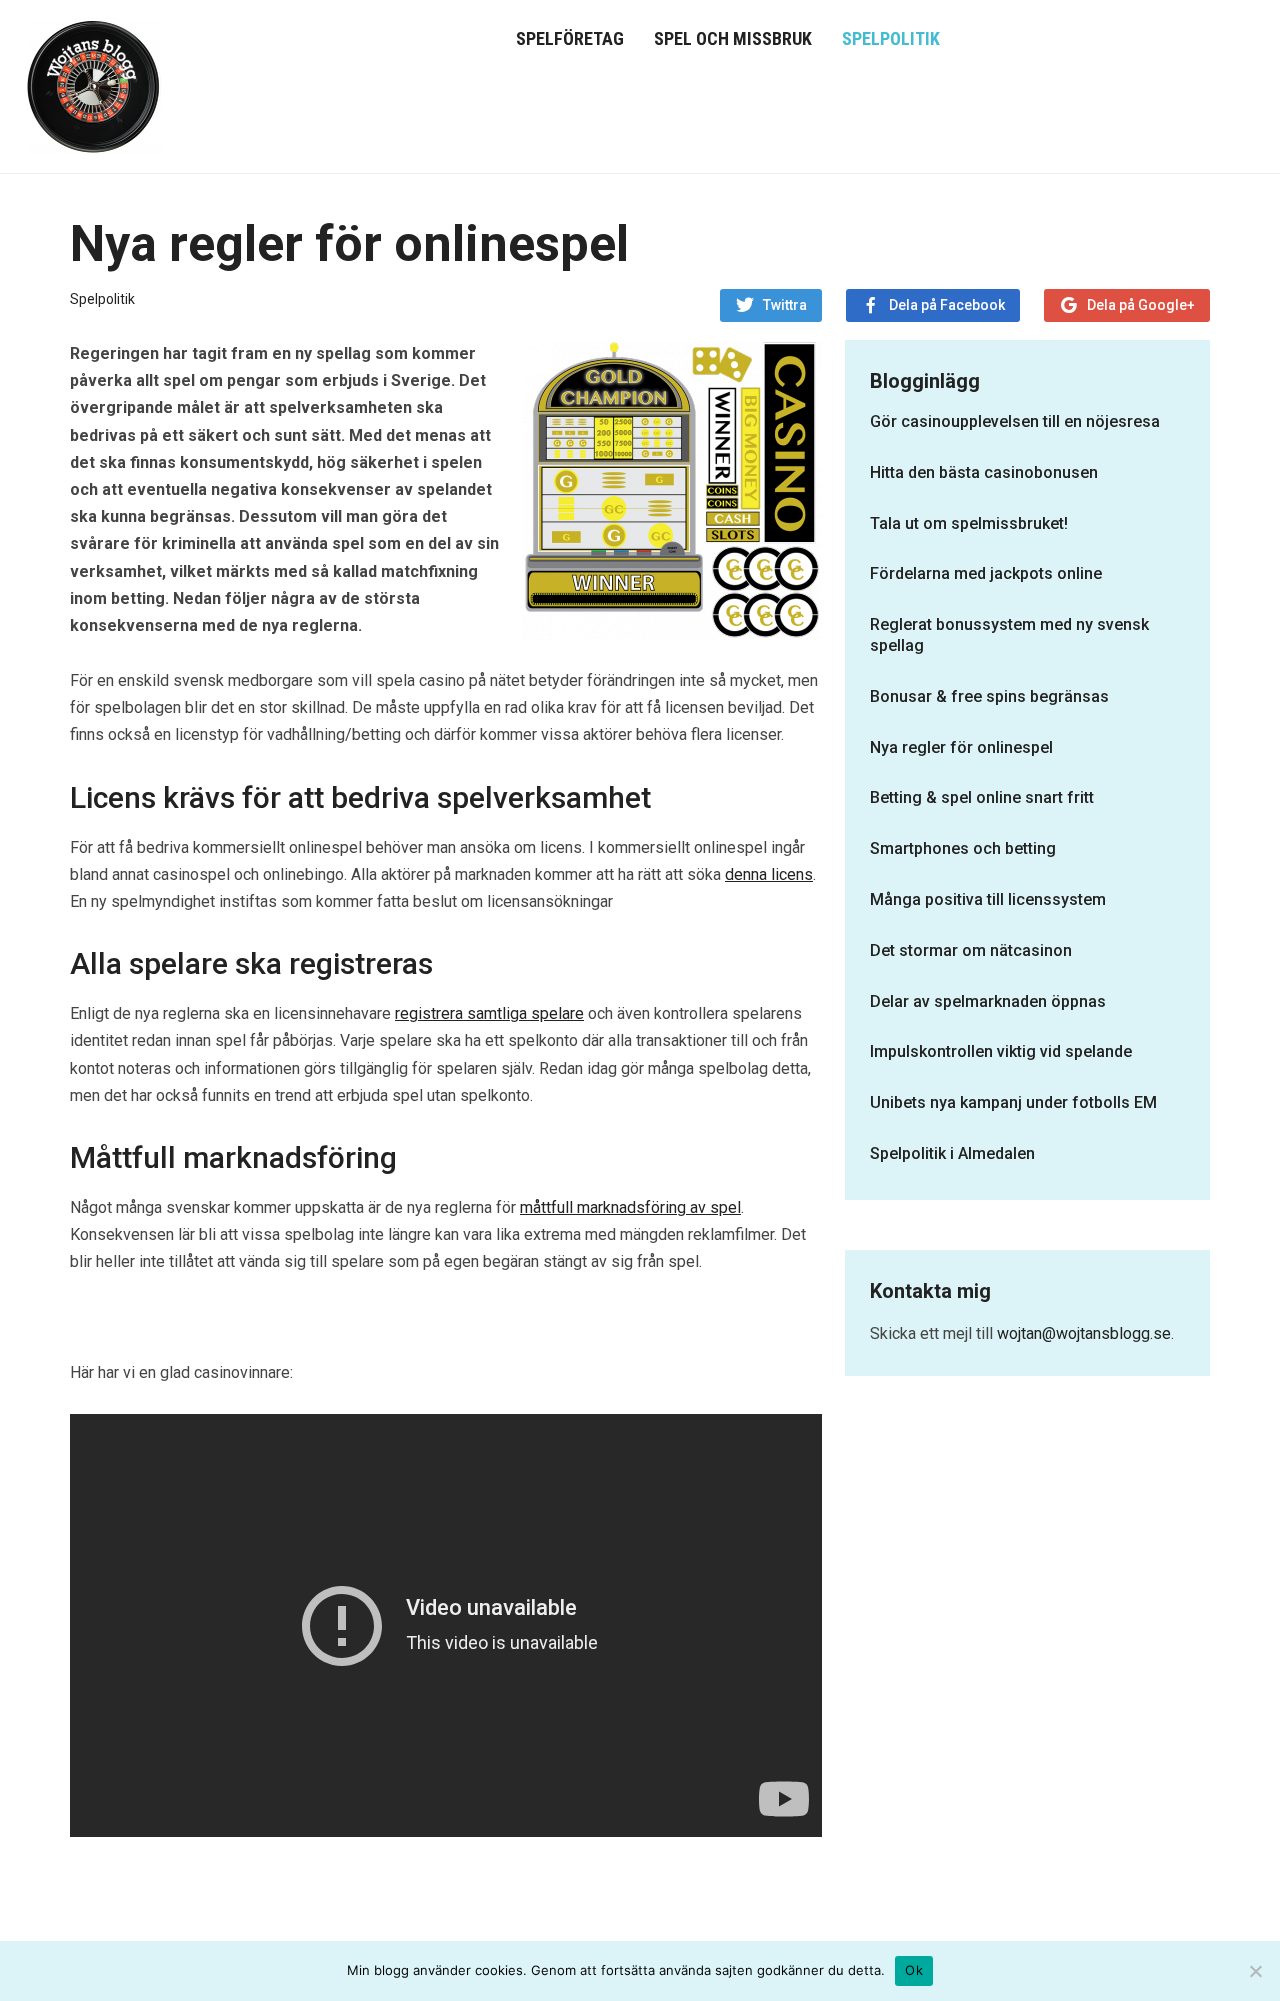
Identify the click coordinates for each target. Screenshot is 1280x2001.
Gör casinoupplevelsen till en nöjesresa (1015, 421)
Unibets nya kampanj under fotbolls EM (1013, 1102)
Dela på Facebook (947, 305)
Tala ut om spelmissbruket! (969, 523)
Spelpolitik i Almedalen (952, 1153)
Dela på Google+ (1141, 305)
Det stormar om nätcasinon (971, 950)
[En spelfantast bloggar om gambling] (94, 84)
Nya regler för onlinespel (961, 747)
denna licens (769, 874)
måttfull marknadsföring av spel (630, 1207)
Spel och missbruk (733, 38)
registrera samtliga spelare (489, 1013)
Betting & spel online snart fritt (982, 797)
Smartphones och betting (963, 848)
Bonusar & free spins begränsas (989, 696)
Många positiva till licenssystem (988, 899)
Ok (914, 1970)
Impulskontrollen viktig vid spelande (1001, 1051)
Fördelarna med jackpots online (986, 573)
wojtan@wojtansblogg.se (1084, 1333)
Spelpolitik (891, 38)
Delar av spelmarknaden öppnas (988, 1001)
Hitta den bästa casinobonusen (984, 472)
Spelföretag (570, 38)
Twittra (785, 305)
